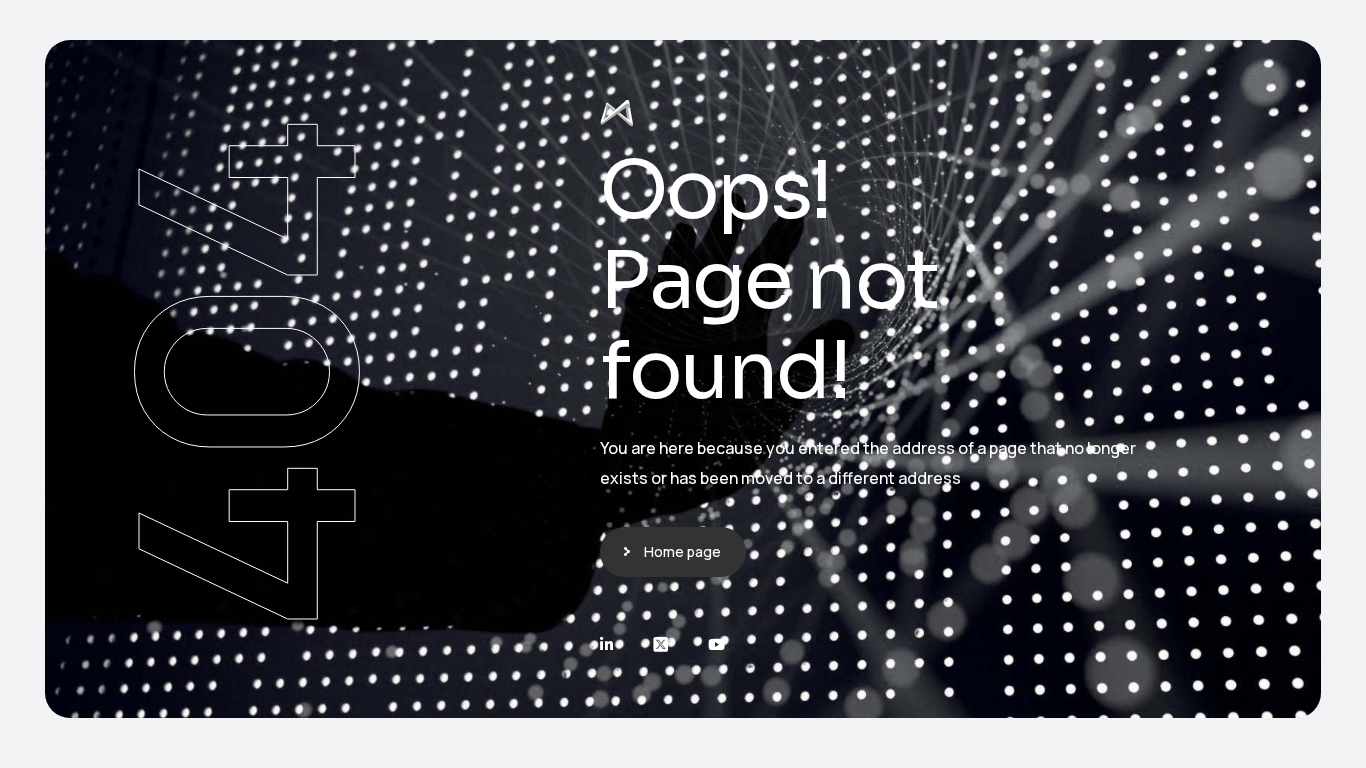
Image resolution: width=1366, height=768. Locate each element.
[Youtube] (716, 644)
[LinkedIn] (606, 644)
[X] (660, 644)
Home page (682, 551)
